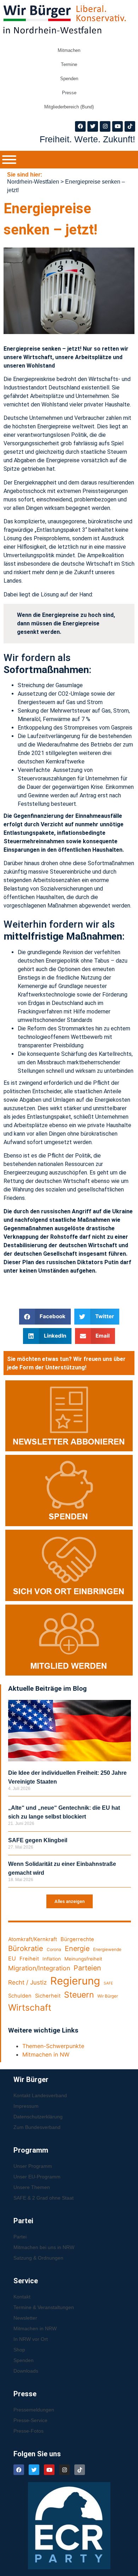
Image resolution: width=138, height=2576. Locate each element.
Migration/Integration (39, 1968)
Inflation (52, 1959)
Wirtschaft (30, 2007)
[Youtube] (117, 126)
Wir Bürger (108, 1996)
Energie (77, 1949)
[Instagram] (105, 126)
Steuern (79, 1995)
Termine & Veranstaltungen (44, 2307)
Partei (20, 2237)
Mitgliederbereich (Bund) (69, 107)
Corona (54, 1949)
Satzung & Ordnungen (38, 2258)
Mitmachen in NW (46, 2054)
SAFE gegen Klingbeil (38, 1840)
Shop (19, 2350)
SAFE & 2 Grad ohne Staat (44, 2198)
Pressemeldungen (34, 2410)
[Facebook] (80, 126)
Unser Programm (33, 2166)
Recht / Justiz (27, 1982)
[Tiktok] (130, 126)
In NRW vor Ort (31, 2339)
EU (12, 1959)
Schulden (20, 1996)
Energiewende (107, 1949)
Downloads (26, 2371)
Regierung (75, 1981)
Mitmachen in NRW (35, 2328)
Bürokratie (26, 1948)
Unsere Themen (32, 2187)
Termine (69, 64)
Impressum (26, 2106)
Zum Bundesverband (37, 2127)
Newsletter (25, 2318)
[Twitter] (93, 126)
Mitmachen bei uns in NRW (44, 2247)
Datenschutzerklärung (38, 2117)
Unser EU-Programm (37, 2177)
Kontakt (22, 2297)
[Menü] (9, 160)
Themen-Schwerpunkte (53, 2046)
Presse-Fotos (28, 2431)
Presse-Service (30, 2420)
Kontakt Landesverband (40, 2095)
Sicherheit (48, 1996)
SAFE (108, 1983)
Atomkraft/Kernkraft (33, 1939)
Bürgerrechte (77, 1939)
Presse (69, 93)
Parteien (87, 1968)
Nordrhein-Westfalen (33, 182)
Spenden (69, 79)
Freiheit (29, 1959)
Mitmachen (69, 50)
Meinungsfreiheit (83, 1959)
